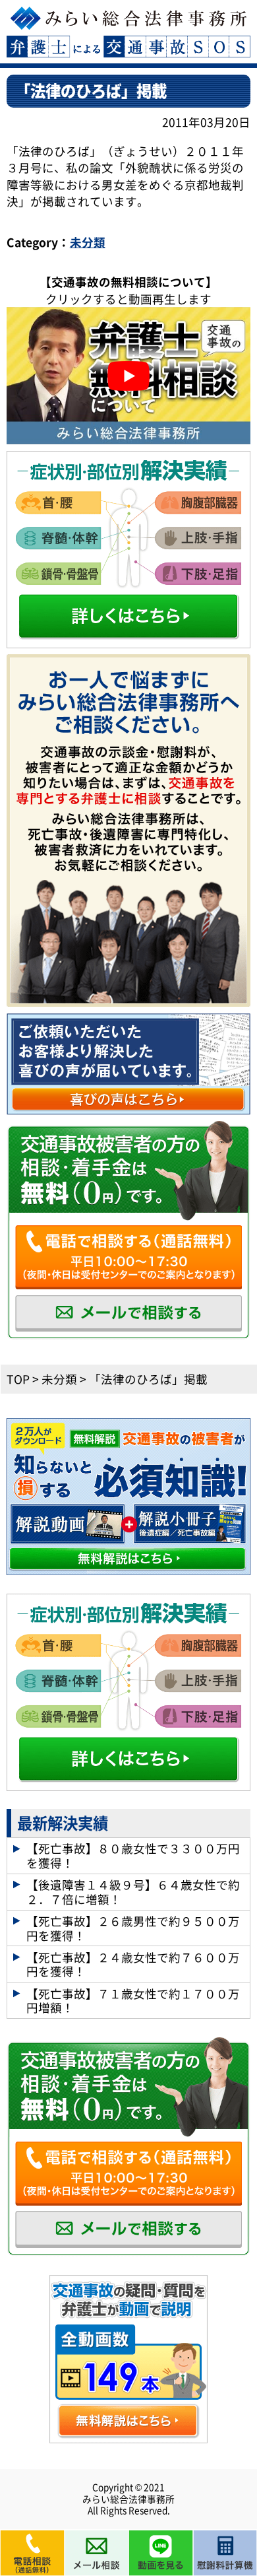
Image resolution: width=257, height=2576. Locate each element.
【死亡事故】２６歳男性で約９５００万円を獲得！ (133, 1928)
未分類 (88, 242)
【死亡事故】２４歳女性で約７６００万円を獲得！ (133, 1964)
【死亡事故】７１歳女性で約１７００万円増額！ (133, 2000)
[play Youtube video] (129, 376)
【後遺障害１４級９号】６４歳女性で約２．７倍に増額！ (133, 1891)
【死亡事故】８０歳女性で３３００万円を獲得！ (133, 1855)
